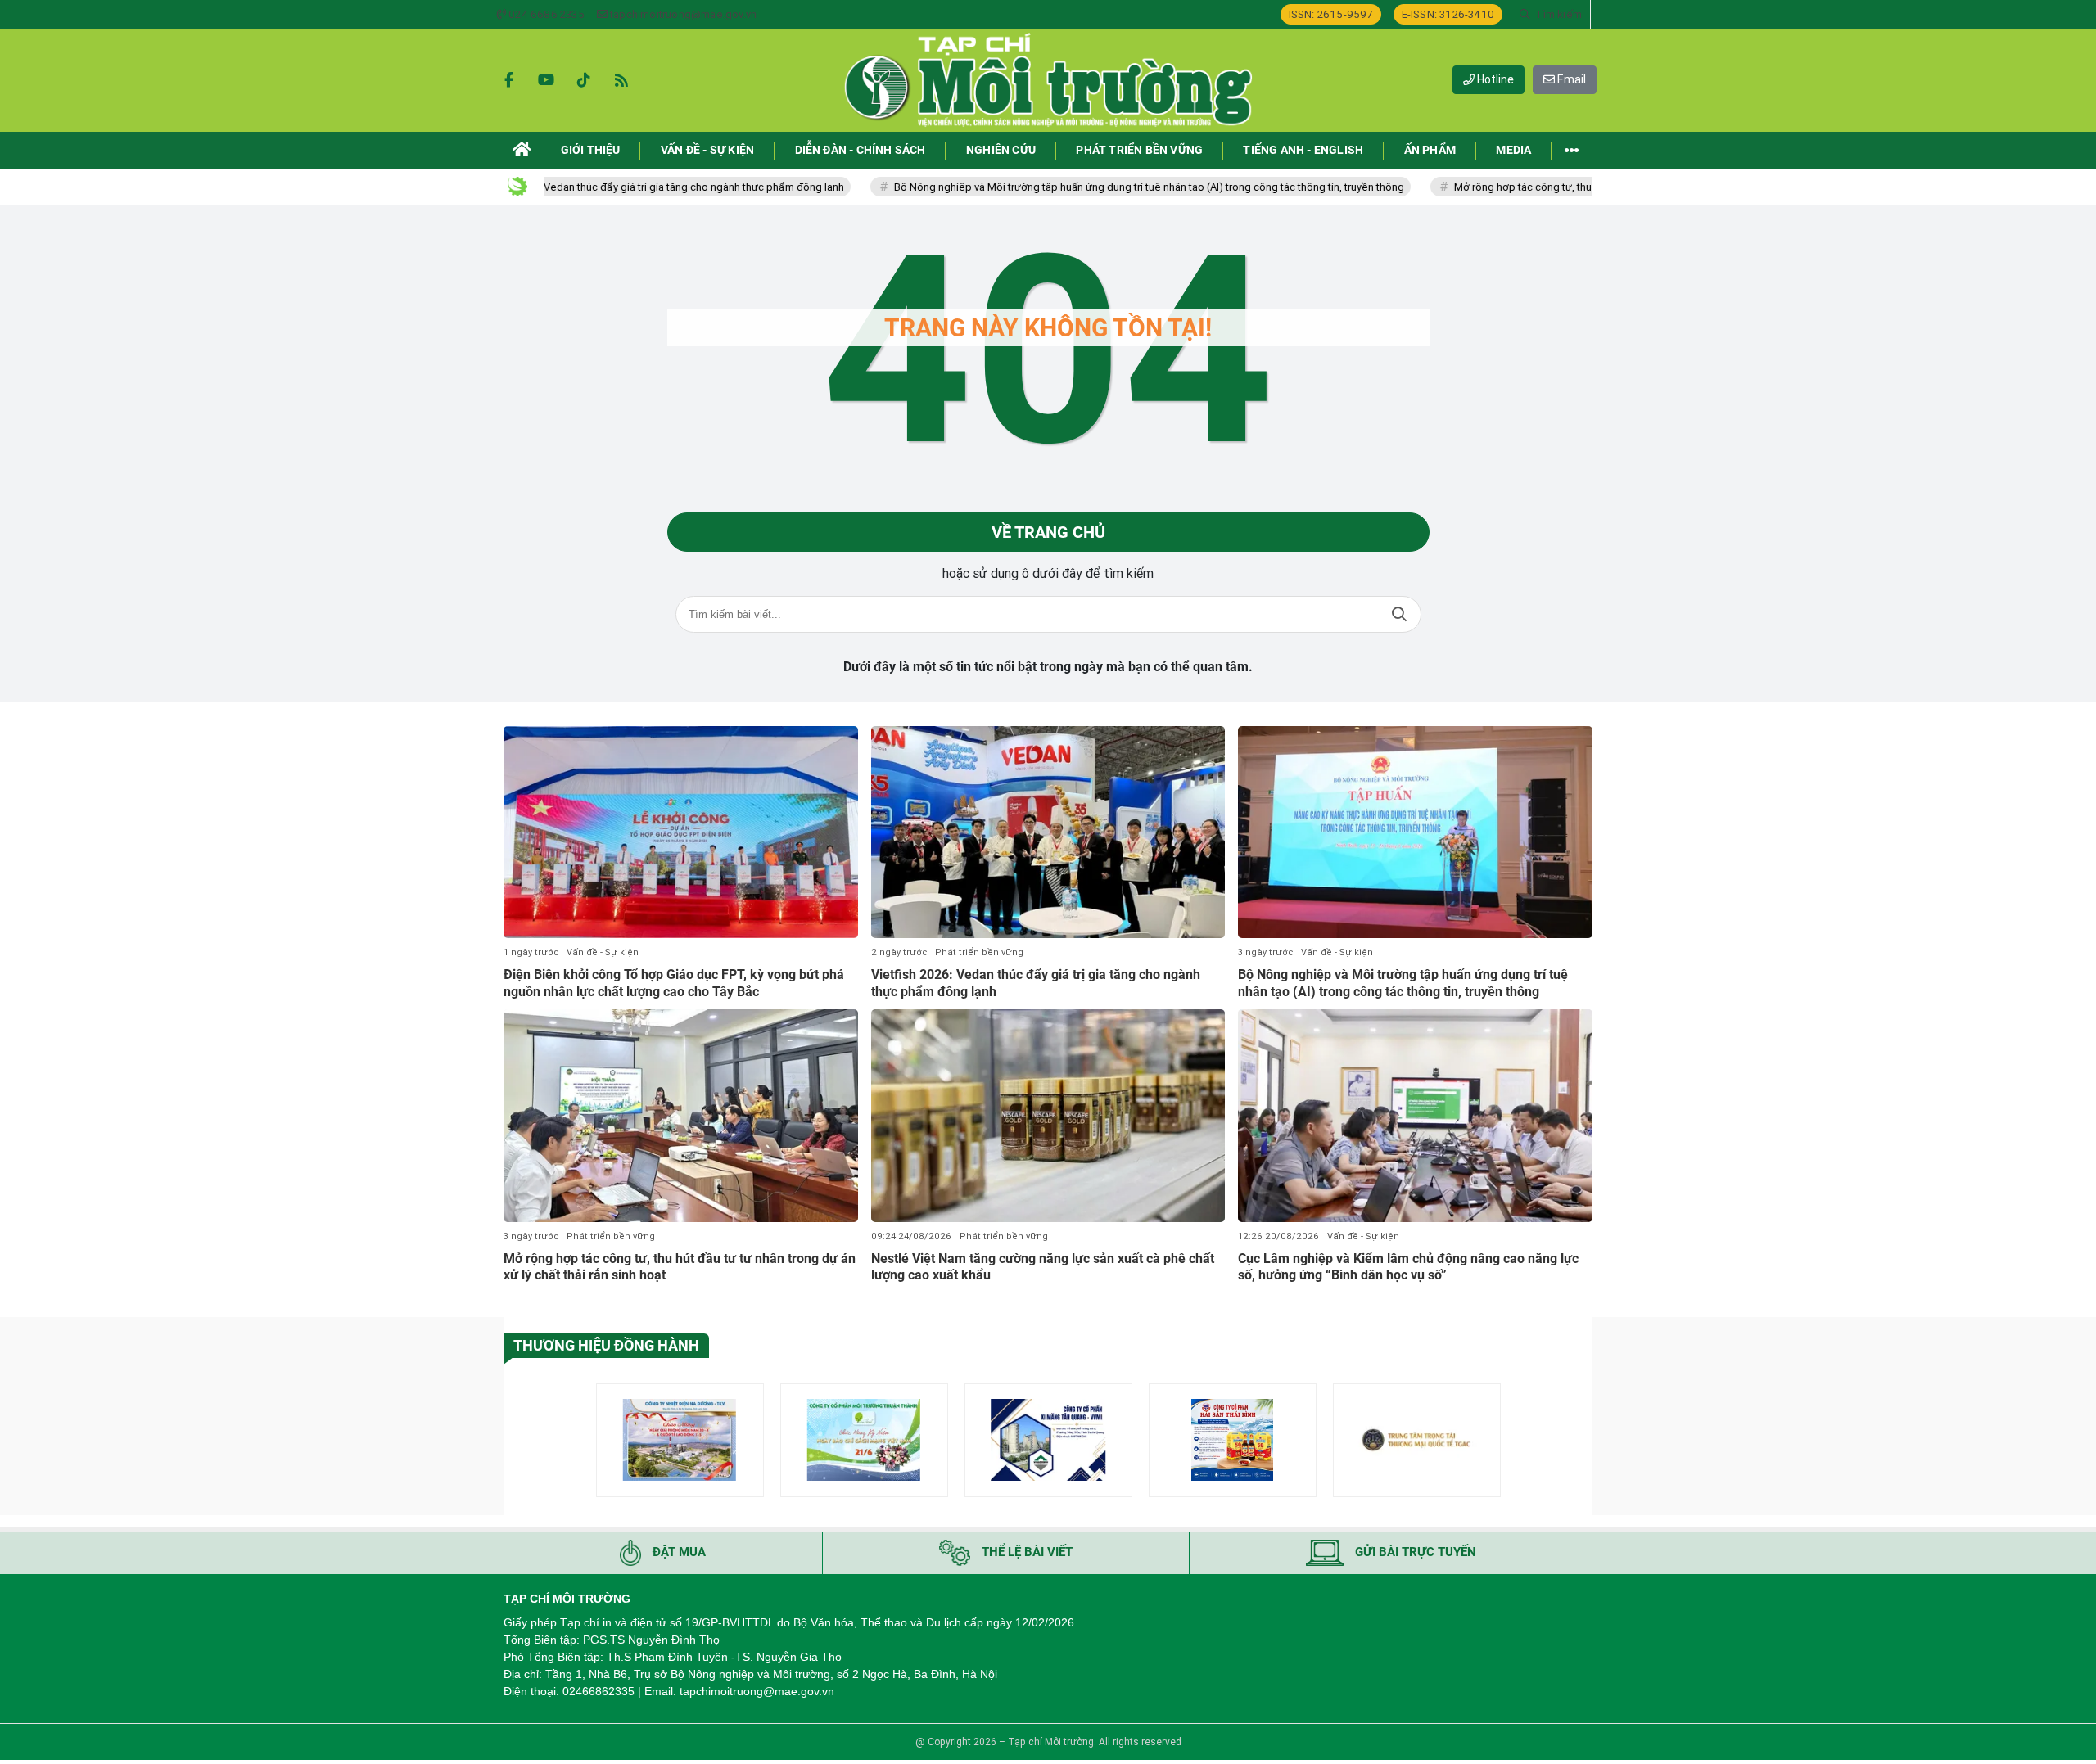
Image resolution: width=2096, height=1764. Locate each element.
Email (1570, 79)
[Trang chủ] (522, 150)
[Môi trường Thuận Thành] (864, 1440)
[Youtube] (546, 80)
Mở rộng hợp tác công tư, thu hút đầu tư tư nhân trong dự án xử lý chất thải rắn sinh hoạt (1581, 187)
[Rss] (621, 80)
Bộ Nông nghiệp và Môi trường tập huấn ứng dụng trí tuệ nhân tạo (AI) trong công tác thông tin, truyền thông (1071, 187)
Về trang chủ (1048, 532)
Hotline (1494, 79)
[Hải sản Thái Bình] (1233, 1440)
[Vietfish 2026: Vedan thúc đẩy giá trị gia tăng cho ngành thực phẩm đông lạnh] (1048, 832)
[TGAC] (1417, 1440)
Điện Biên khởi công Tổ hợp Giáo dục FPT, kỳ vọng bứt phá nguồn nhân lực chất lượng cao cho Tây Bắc (674, 983)
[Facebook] (508, 80)
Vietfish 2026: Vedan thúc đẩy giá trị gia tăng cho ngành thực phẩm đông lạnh (581, 187)
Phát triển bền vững (979, 952)
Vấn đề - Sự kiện (603, 952)
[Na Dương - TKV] (680, 1440)
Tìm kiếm (1399, 614)
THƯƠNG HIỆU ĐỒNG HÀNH (606, 1345)
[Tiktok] (584, 80)
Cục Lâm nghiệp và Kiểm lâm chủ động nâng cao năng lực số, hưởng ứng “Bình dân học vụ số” (1408, 1267)
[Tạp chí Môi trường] (1048, 80)
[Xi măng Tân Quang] (1048, 1440)
